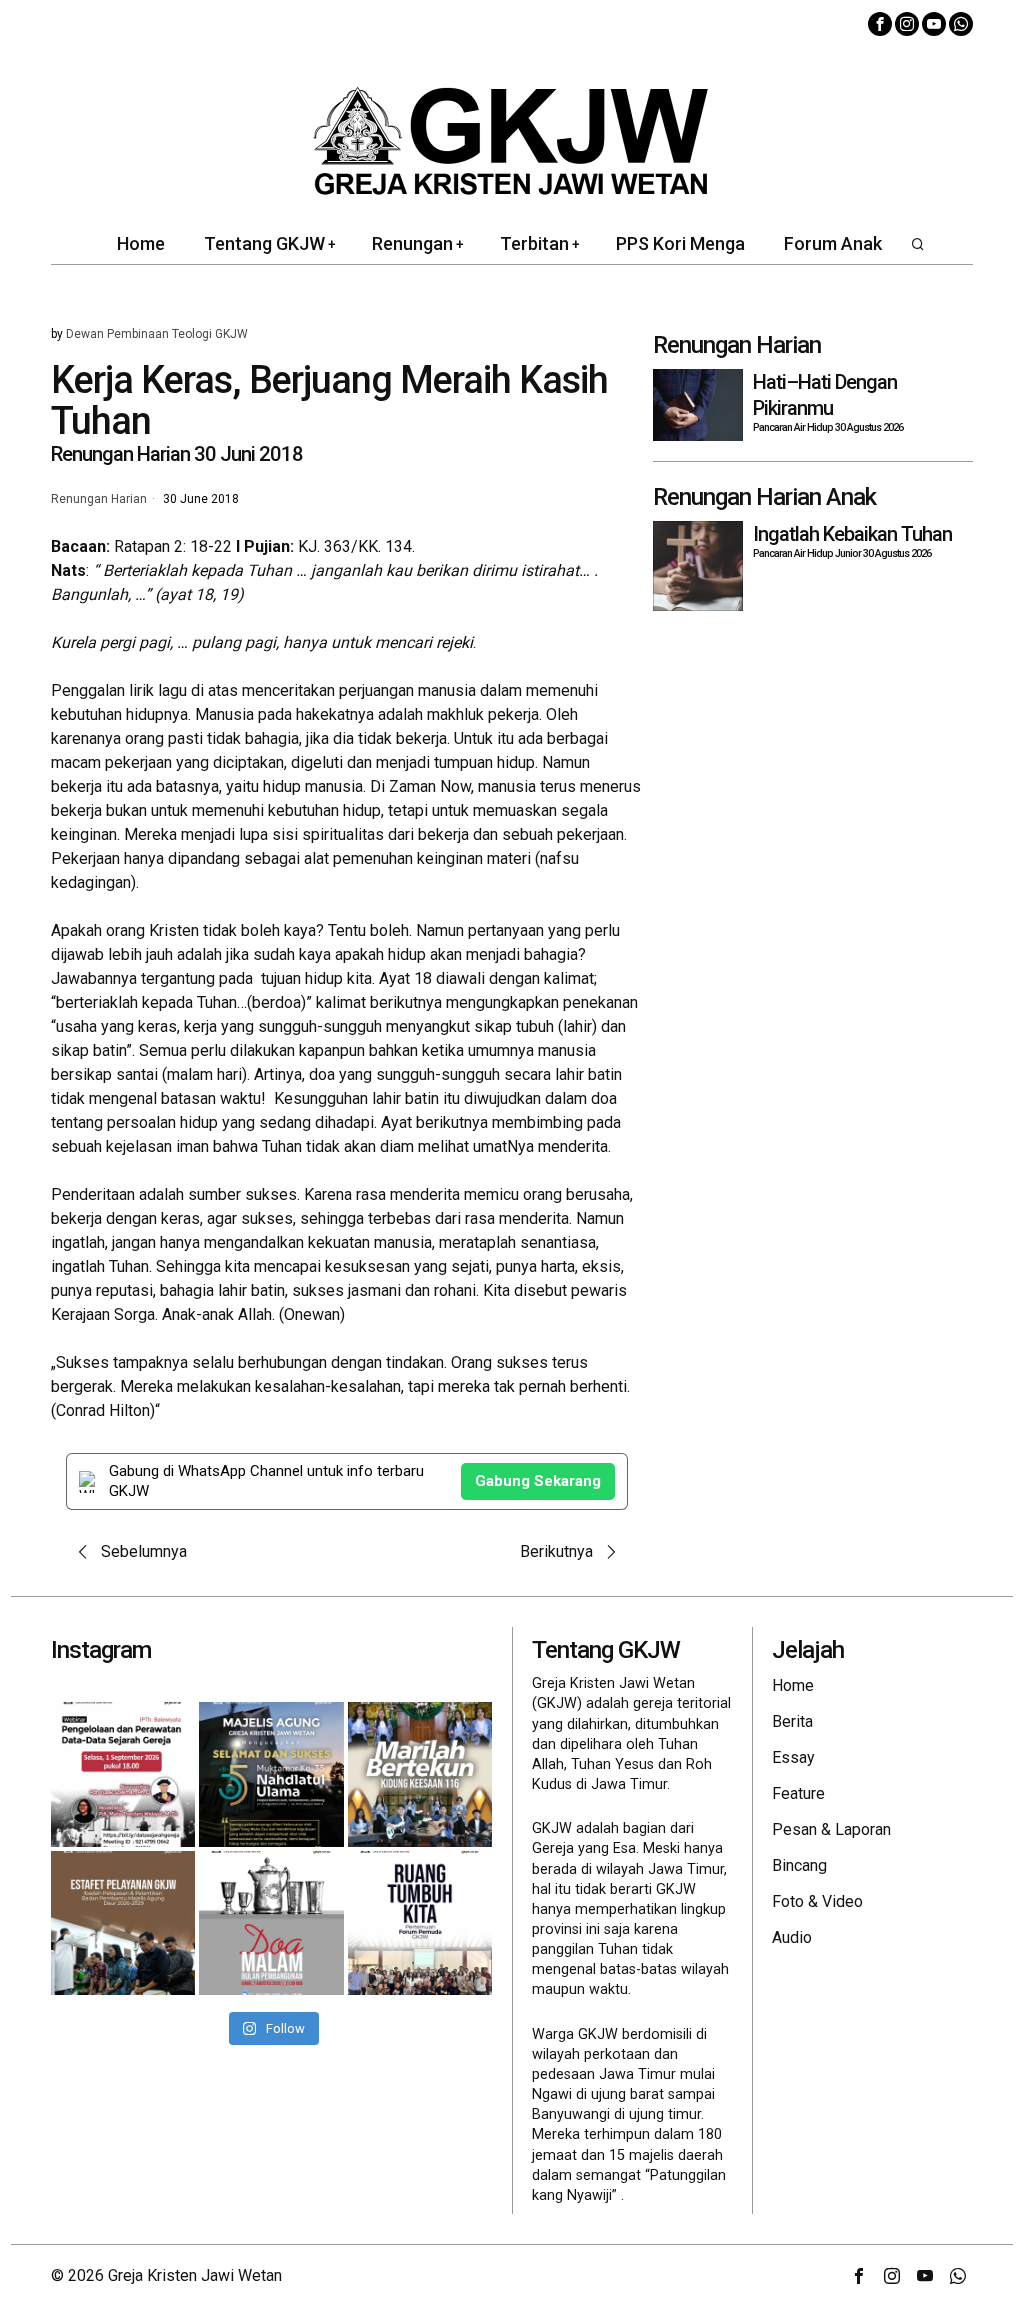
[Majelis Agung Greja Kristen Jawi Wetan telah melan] (123, 1923)
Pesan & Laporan (831, 1829)
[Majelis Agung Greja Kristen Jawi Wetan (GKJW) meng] (271, 1774)
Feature (798, 1793)
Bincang (799, 1865)
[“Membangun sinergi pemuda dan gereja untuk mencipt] (420, 1923)
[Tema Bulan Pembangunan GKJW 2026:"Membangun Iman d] (271, 1923)
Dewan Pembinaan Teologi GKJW (157, 334)
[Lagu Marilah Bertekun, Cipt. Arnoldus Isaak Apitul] (420, 1774)
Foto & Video (817, 1901)
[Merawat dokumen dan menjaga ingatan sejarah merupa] (123, 1774)
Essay (793, 1757)
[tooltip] (880, 24)
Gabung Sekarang (538, 1481)
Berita (792, 1721)
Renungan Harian (99, 500)
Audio (792, 1937)
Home (793, 1685)
